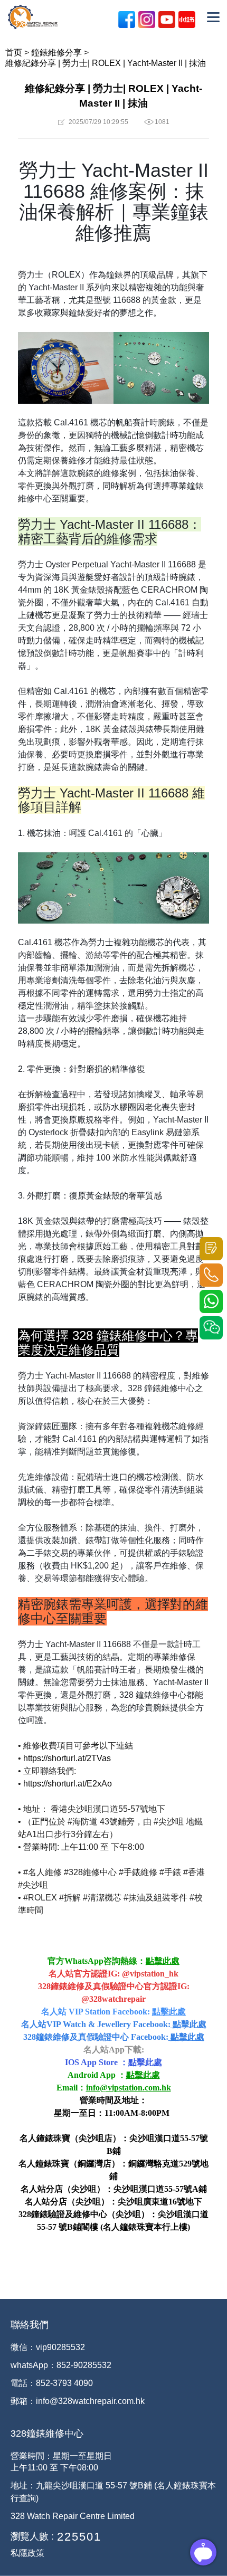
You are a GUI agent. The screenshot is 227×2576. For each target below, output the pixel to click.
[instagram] (147, 20)
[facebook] (127, 20)
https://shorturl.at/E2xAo (68, 1784)
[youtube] (167, 20)
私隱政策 (27, 2553)
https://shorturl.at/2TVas (67, 1758)
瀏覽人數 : (32, 2536)
